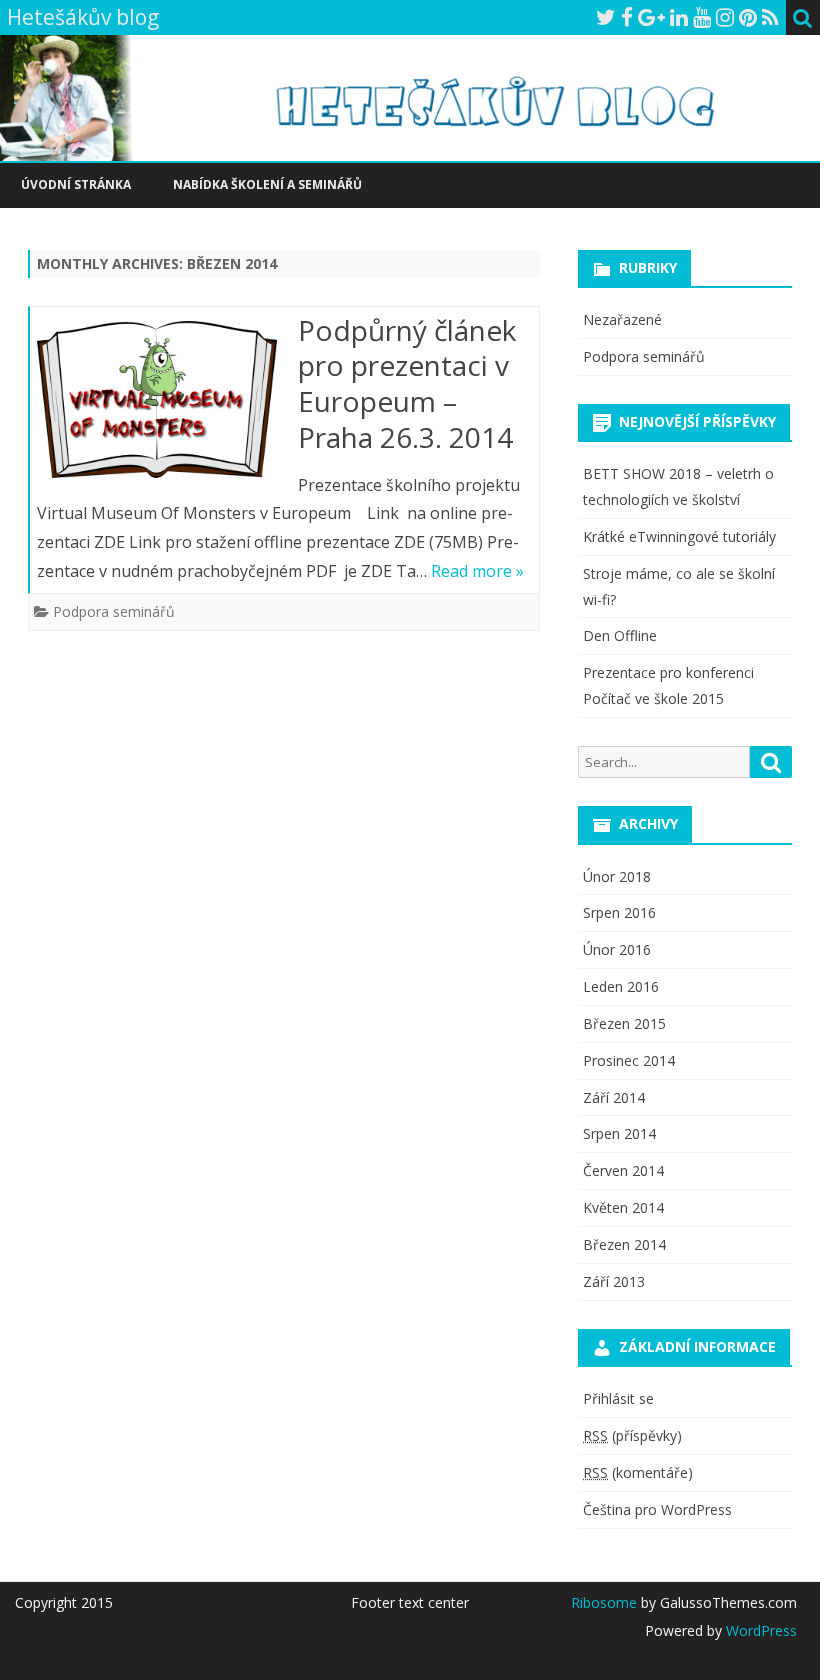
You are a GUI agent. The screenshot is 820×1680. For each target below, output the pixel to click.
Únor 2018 (617, 876)
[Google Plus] (651, 17)
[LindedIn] (679, 17)
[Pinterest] (748, 17)
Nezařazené (622, 319)
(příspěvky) (632, 1435)
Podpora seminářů (114, 611)
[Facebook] (627, 17)
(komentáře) (638, 1472)
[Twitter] (606, 17)
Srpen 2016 (619, 912)
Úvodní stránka (76, 184)
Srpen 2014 (619, 1133)
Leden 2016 (621, 986)
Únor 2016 (617, 949)
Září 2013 (614, 1281)
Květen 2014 (623, 1207)
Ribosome (604, 1602)
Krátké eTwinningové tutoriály (679, 536)
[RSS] (770, 17)
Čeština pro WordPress (657, 1509)
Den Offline (620, 635)
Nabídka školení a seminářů (267, 184)
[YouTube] (702, 17)
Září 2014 (614, 1097)
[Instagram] (725, 17)
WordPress (759, 1630)
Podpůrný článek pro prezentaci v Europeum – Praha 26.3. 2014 (407, 383)
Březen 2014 (624, 1244)
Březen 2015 (624, 1023)
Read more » (477, 571)
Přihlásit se (618, 1398)
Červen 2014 (623, 1170)
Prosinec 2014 (629, 1060)
